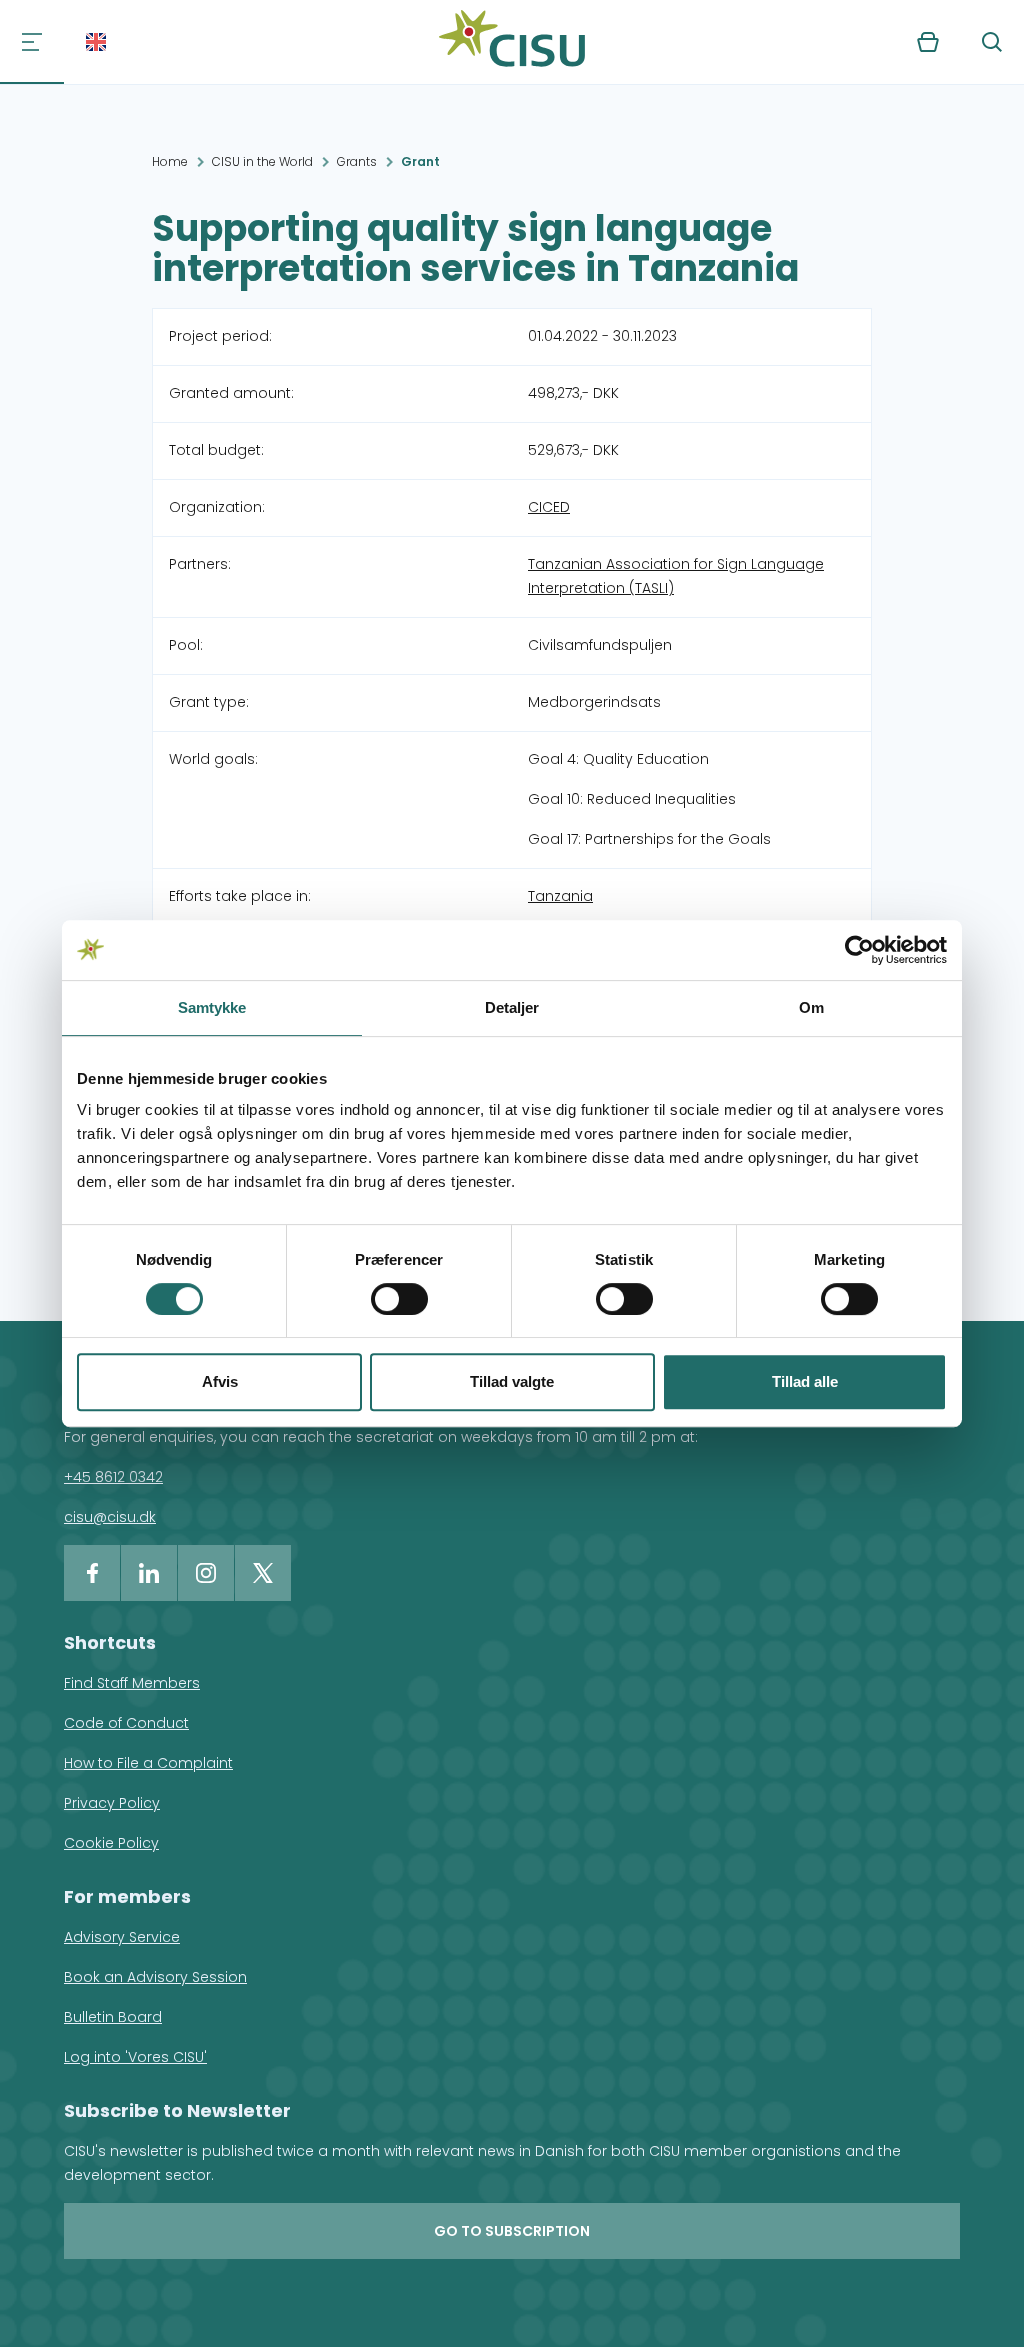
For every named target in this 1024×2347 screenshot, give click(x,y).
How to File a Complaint (148, 1763)
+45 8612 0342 (113, 1477)
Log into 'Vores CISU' (135, 2057)
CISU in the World (262, 161)
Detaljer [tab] (512, 1007)
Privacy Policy (112, 1803)
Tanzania (560, 896)
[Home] (512, 42)
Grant (420, 161)
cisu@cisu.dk (110, 1517)
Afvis (220, 1381)
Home (170, 161)
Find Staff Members (132, 1683)
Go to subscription (512, 2231)
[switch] (399, 1299)
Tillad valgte (512, 1381)
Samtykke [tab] (212, 1007)
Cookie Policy (111, 1843)
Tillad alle (805, 1381)
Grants (357, 161)
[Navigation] (32, 42)
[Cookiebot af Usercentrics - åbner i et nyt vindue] (859, 950)
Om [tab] (811, 1007)
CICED (549, 507)
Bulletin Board (113, 2017)
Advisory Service (122, 1937)
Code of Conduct (126, 1723)
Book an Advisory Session (155, 1977)
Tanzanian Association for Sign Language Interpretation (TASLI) (676, 576)
